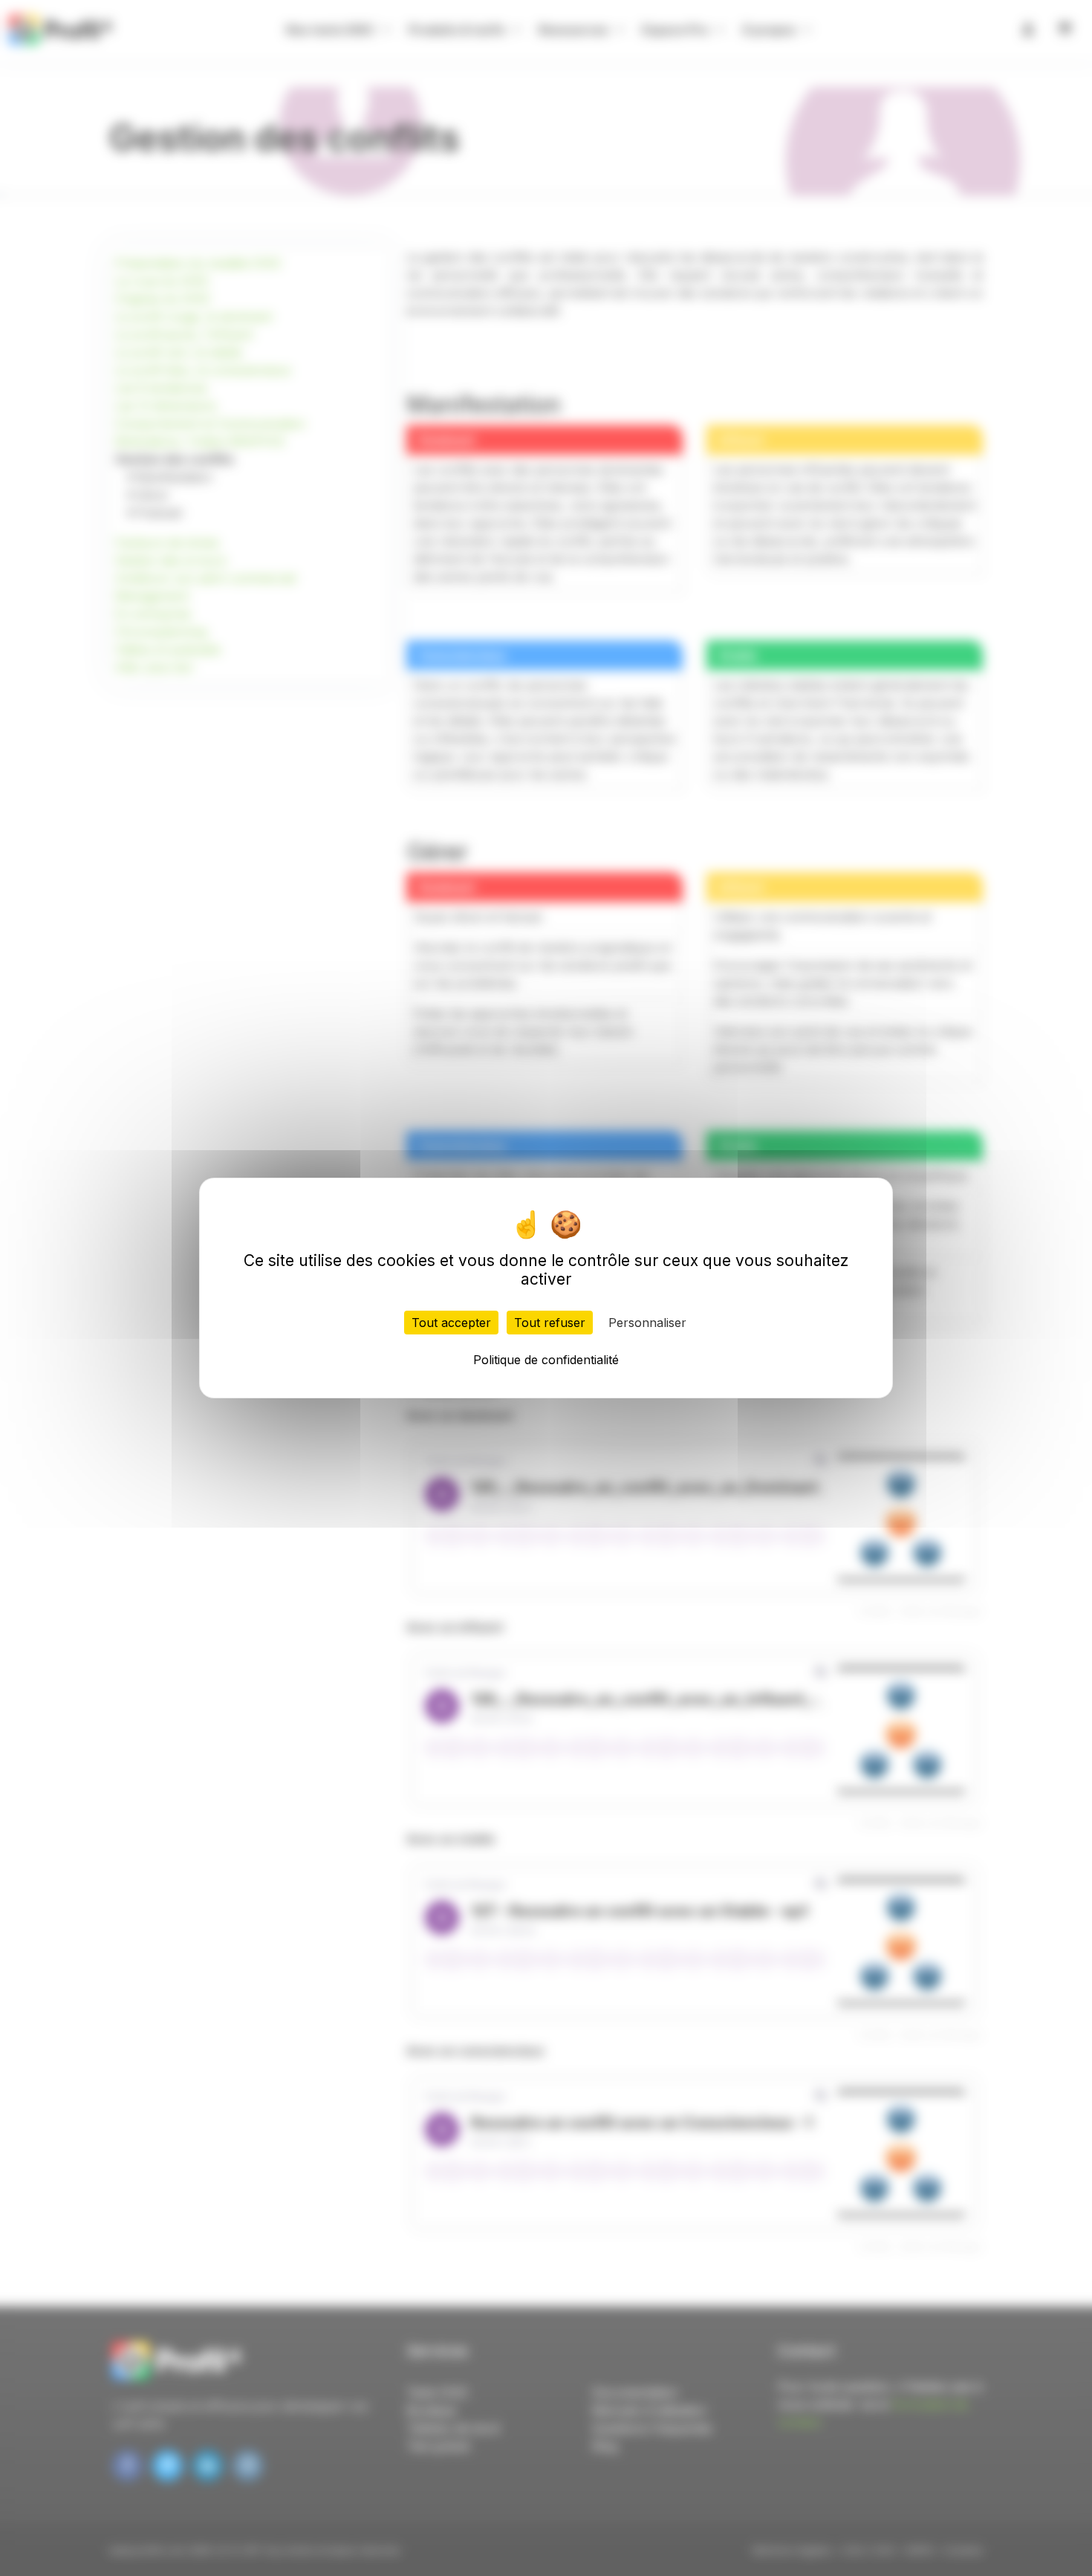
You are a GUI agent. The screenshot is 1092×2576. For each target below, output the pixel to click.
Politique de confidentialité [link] (546, 1360)
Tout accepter (451, 1323)
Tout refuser (550, 1323)
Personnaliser (647, 1323)
